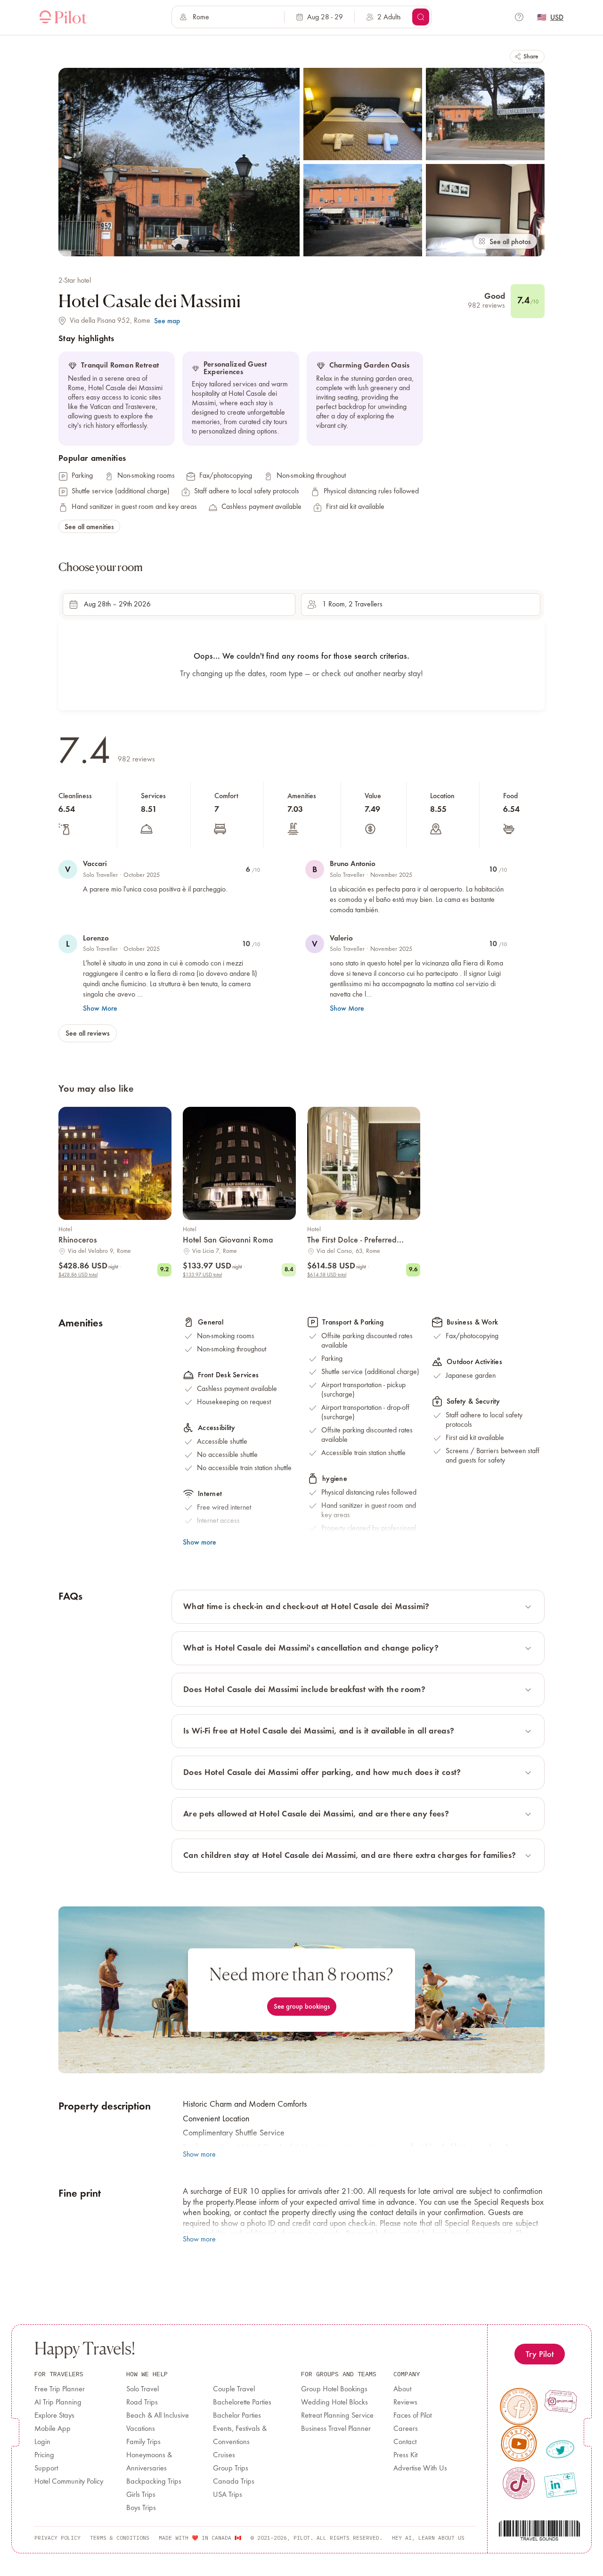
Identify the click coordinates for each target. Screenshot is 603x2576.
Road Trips (142, 2403)
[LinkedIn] (560, 2485)
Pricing (44, 2455)
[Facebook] (519, 2407)
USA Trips (228, 2495)
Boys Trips (141, 2508)
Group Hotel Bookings (334, 2389)
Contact (405, 2442)
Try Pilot (540, 2354)
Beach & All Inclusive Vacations (158, 2422)
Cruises (224, 2455)
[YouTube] (519, 2444)
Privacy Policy (57, 2538)
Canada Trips (234, 2482)
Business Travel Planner (336, 2429)
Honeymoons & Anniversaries (149, 2462)
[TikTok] (518, 2483)
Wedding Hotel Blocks (334, 2403)
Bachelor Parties (237, 2416)
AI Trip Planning (58, 2403)
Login (42, 2442)
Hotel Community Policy (69, 2482)
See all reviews (88, 1033)
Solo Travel (143, 2389)
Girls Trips (141, 2495)
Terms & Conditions (120, 2538)
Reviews (405, 2403)
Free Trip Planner (60, 2389)
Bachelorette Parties (242, 2403)
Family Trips (143, 2442)
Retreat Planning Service (337, 2416)
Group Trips (231, 2469)
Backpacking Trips (154, 2482)
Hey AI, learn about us (428, 2538)
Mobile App (53, 2429)
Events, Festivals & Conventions (240, 2436)
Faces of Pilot (412, 2416)
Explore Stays (54, 2416)
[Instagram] (561, 2401)
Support (46, 2469)
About (402, 2389)
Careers (406, 2429)
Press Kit (405, 2455)
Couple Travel (234, 2389)
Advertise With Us (420, 2469)
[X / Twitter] (560, 2449)
